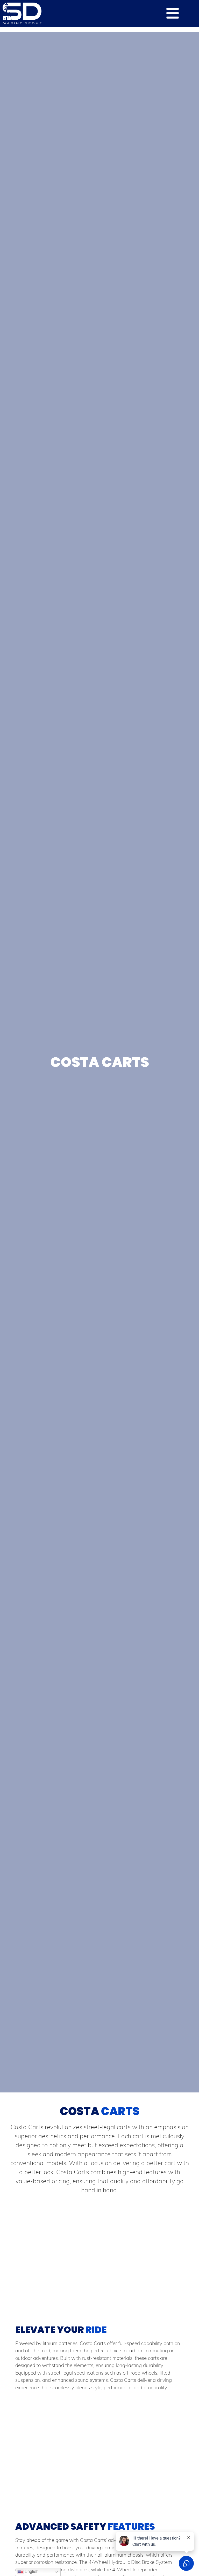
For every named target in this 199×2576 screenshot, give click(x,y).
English (31, 2571)
